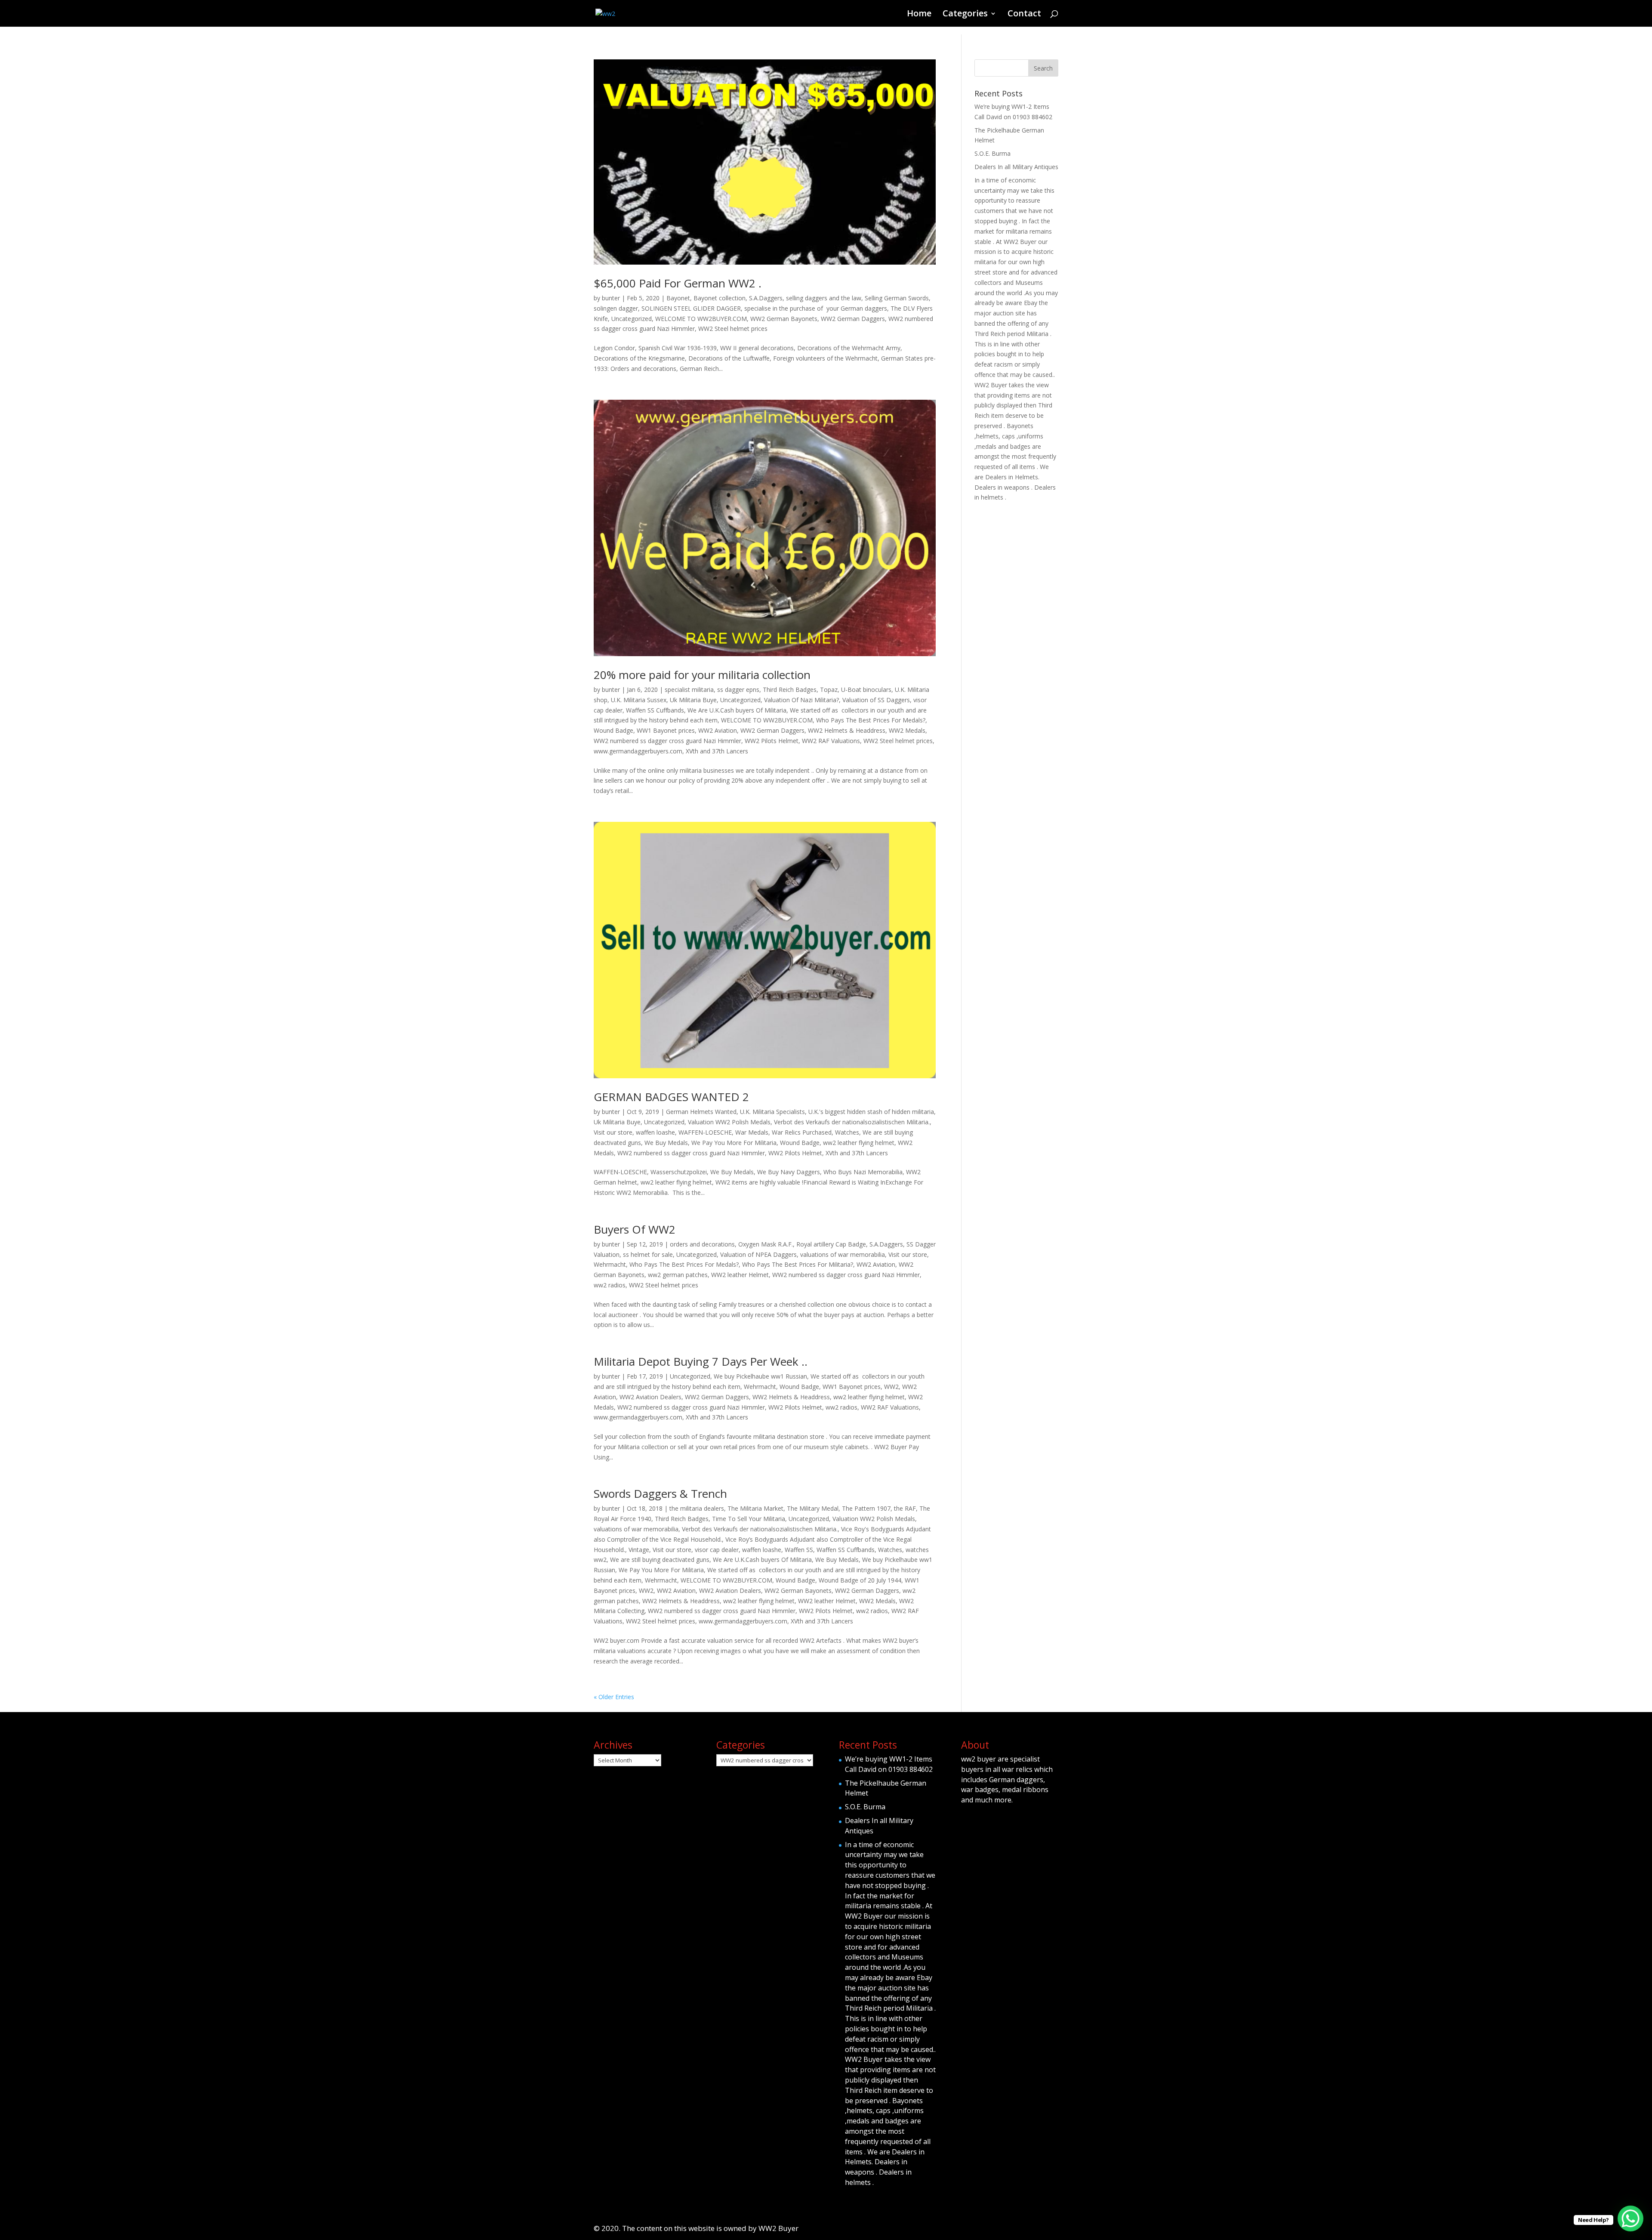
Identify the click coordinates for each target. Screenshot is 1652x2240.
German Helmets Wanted (701, 1112)
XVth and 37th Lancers (717, 751)
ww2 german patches (678, 1275)
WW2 (891, 1387)
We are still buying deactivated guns (660, 1560)
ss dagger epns (738, 690)
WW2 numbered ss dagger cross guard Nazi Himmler (667, 741)
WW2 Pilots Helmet (772, 741)
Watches (847, 1132)
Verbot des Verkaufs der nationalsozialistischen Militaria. (852, 1122)
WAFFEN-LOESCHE (705, 1132)
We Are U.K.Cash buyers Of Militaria (737, 710)
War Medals (752, 1132)
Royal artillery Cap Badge (831, 1244)
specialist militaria (689, 690)
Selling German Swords (897, 298)
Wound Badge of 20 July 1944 (860, 1580)
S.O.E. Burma (992, 153)
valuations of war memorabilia (843, 1254)
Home (919, 15)
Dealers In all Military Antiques (1016, 167)
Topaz (829, 690)
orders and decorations (702, 1244)
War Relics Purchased (802, 1132)
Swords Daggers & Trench (660, 1493)
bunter (611, 298)
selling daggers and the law (824, 298)
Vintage (639, 1550)
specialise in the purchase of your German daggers (816, 308)
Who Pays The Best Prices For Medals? (871, 720)
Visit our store (613, 1132)
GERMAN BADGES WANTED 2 (671, 1097)
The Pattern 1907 (866, 1508)
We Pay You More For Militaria (734, 1143)
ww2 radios (610, 1285)
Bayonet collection (720, 298)
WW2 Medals (907, 730)
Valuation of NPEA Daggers (758, 1254)
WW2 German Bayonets (784, 319)
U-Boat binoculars (866, 690)
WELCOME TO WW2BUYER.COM (701, 319)
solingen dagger (616, 308)
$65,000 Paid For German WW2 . (678, 283)
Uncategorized (632, 319)
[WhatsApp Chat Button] (1630, 2218)
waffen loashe (655, 1132)
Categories (965, 15)
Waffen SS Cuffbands (655, 710)
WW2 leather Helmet (740, 1275)
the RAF (905, 1508)
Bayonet (678, 298)
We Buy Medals (666, 1143)
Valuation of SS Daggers (876, 700)
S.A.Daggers (766, 298)
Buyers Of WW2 (635, 1229)
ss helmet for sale (648, 1254)
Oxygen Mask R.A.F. (766, 1244)
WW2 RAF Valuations (831, 741)
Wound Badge (613, 730)
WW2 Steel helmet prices (733, 329)
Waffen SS (799, 1550)
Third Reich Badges (790, 690)
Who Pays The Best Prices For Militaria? (798, 1264)
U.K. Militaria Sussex (639, 700)
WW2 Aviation (718, 730)
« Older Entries (614, 1697)
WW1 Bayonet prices (666, 730)
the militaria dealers (697, 1508)
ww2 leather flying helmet (859, 1143)
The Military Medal (813, 1508)
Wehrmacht (610, 1264)
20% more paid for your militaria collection (702, 675)
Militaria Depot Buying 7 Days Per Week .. (701, 1361)
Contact (1024, 15)
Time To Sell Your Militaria (749, 1519)
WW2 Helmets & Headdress (847, 730)
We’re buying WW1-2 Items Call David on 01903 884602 (889, 1764)
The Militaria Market (755, 1508)
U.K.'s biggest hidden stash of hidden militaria (871, 1112)
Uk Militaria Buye (693, 700)
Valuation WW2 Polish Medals (729, 1122)
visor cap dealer (717, 1550)
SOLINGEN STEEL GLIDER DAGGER (691, 308)
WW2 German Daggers (853, 319)
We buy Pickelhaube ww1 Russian (760, 1376)
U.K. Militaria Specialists (772, 1112)
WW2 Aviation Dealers (650, 1397)
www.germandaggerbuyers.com (638, 751)
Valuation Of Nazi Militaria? (801, 700)
